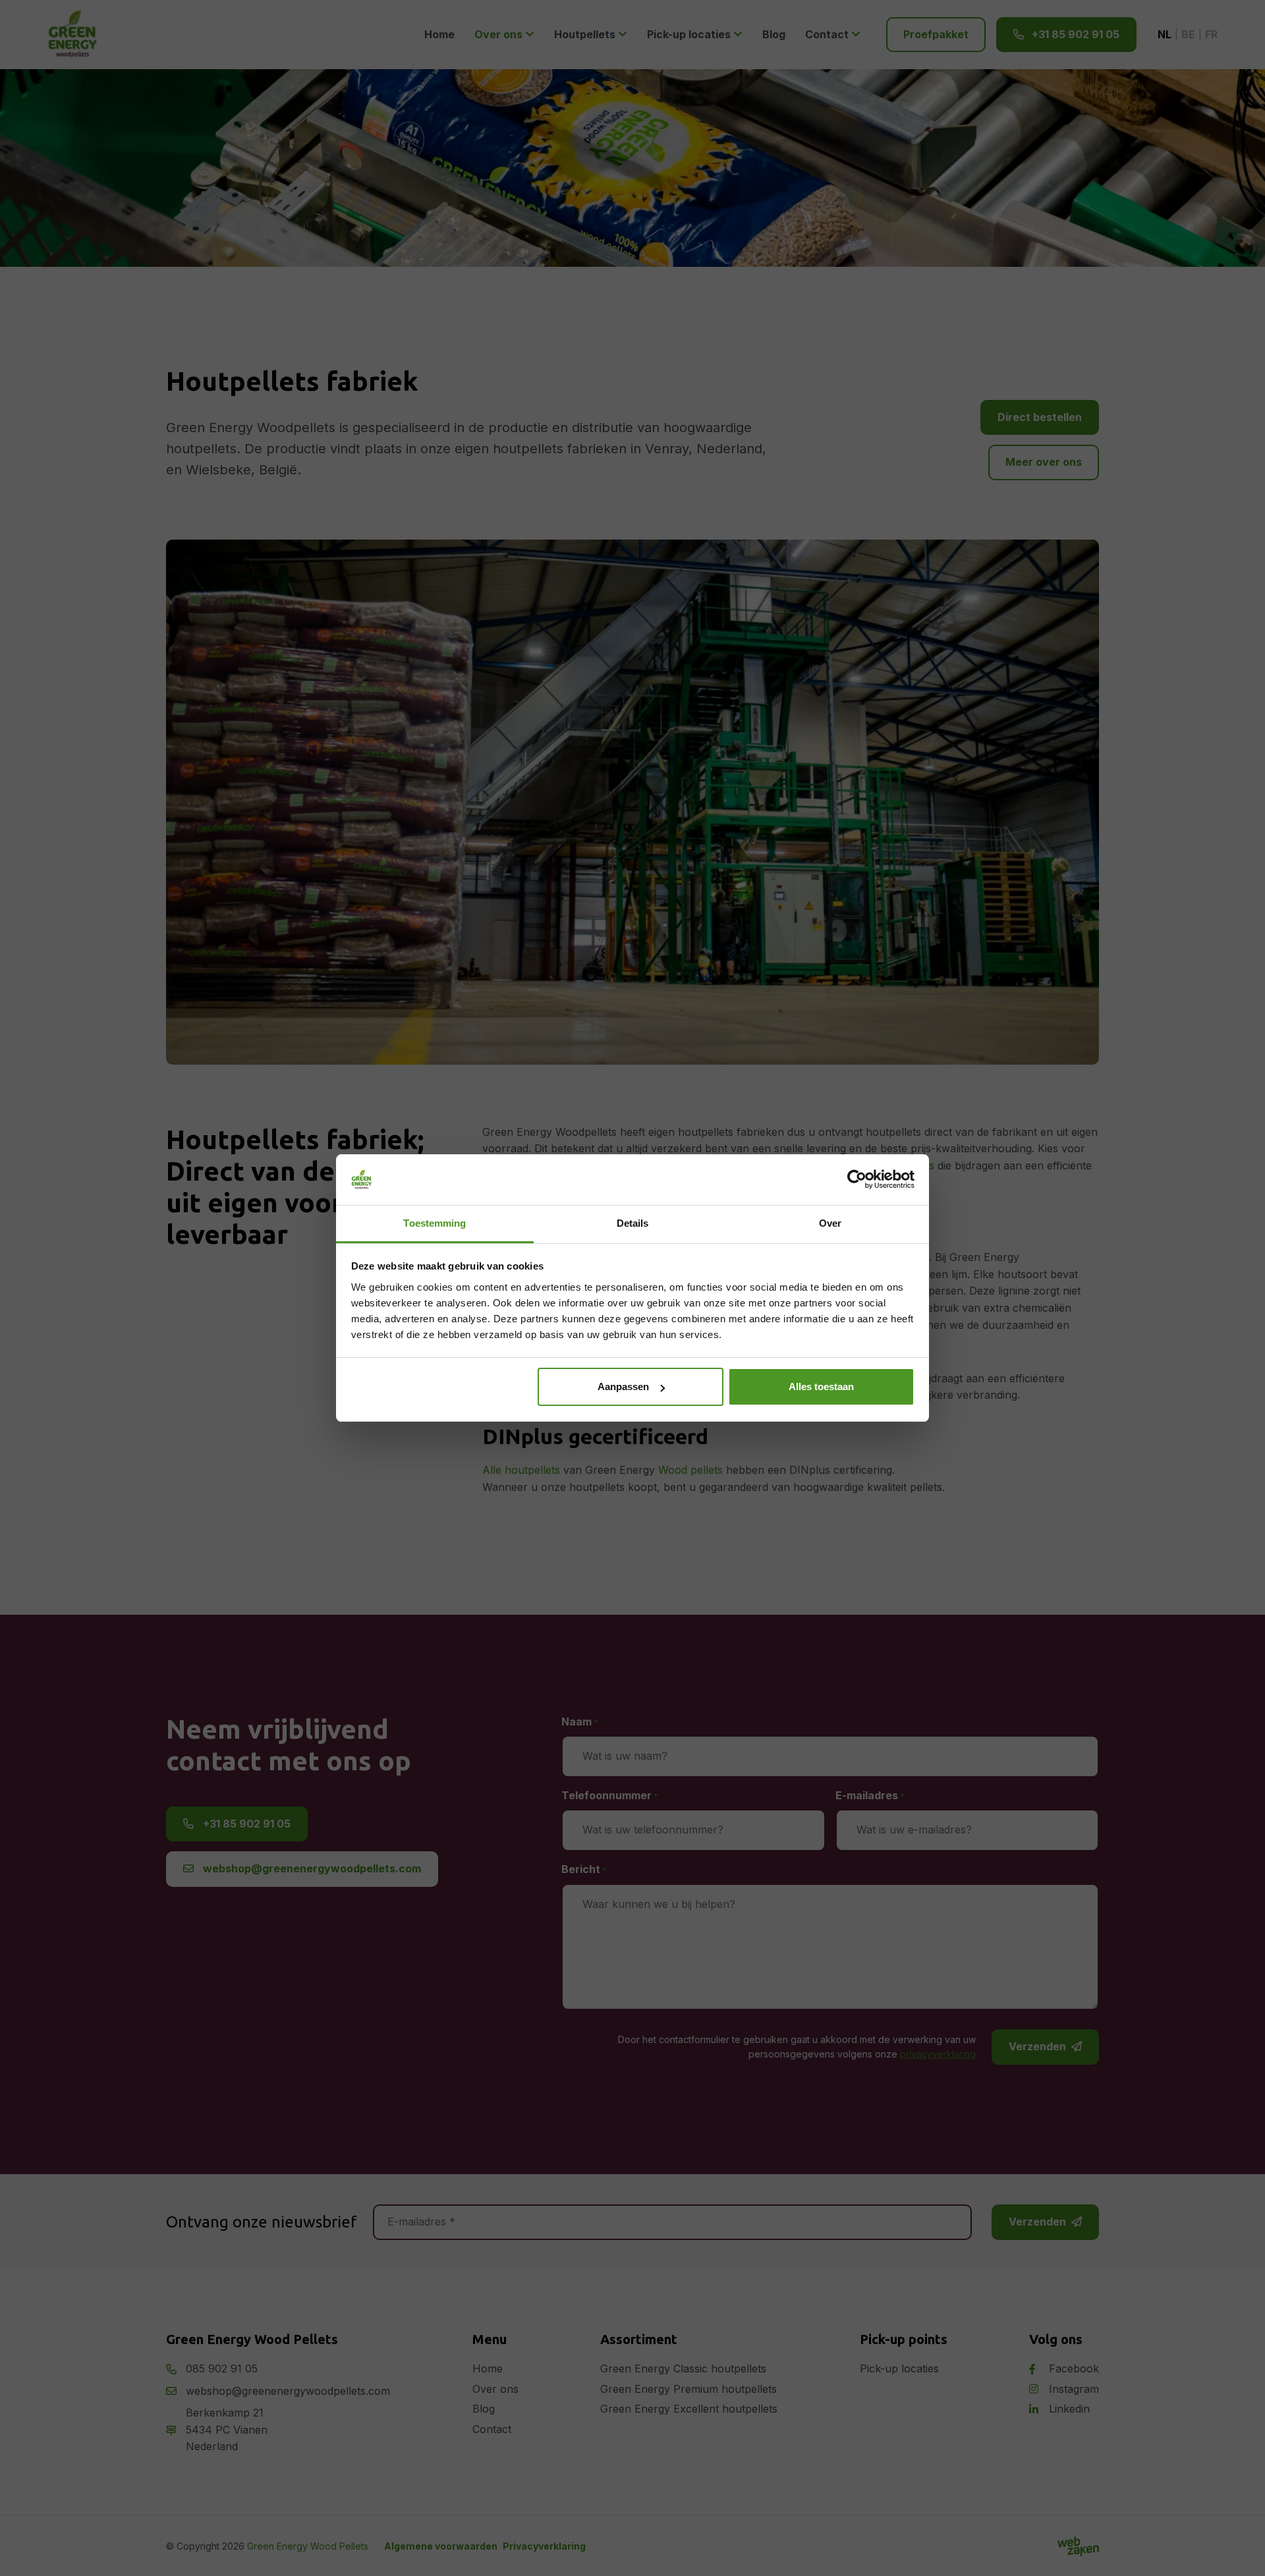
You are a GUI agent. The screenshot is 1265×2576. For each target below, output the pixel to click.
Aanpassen (623, 1386)
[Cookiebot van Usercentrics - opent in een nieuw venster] (857, 1180)
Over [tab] (830, 1223)
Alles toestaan (821, 1386)
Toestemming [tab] (435, 1223)
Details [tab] (633, 1223)
